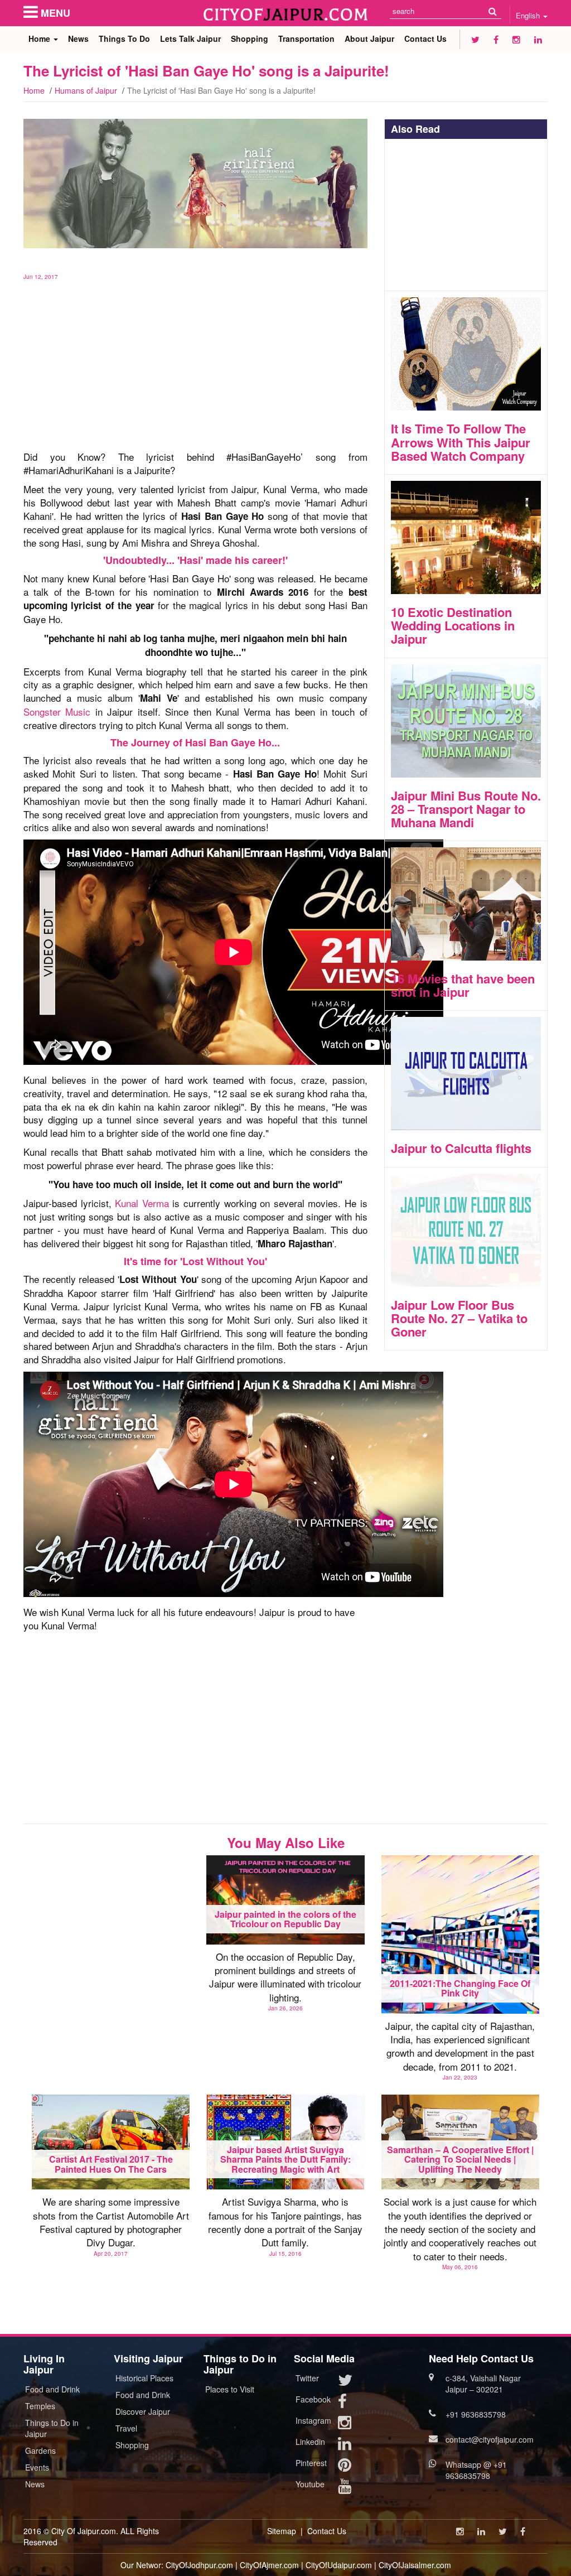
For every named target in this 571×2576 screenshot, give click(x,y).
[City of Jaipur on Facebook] (496, 39)
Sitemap (282, 2531)
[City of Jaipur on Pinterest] (345, 2467)
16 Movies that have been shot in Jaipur (463, 985)
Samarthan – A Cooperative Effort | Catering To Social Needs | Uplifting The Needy (460, 2159)
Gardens (40, 2450)
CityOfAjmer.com (269, 2565)
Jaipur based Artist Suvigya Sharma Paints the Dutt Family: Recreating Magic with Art (285, 2159)
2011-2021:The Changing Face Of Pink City (460, 1988)
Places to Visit (230, 2389)
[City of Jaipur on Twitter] (475, 39)
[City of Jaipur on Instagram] (516, 39)
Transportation (306, 38)
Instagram (313, 2420)
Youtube (310, 2484)
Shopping (250, 38)
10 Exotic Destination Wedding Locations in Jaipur (453, 625)
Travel (126, 2428)
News (78, 38)
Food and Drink (52, 2389)
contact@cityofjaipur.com (490, 2439)
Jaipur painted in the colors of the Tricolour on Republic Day (285, 1919)
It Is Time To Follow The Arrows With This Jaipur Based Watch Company (461, 442)
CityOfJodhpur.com (199, 2565)
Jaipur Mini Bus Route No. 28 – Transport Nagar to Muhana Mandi (466, 809)
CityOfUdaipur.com (339, 2565)
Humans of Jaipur (86, 90)
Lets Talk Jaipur (190, 38)
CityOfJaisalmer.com (415, 2565)
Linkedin (310, 2442)
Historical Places (144, 2378)
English (529, 15)
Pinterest (311, 2463)
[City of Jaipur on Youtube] (345, 2488)
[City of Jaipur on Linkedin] (538, 39)
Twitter (307, 2378)
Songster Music (57, 711)
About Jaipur (369, 38)
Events (37, 2467)
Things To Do (124, 38)
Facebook (313, 2399)
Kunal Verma (142, 1203)
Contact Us (425, 38)
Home (40, 38)
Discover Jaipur (143, 2411)
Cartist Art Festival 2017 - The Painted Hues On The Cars (111, 2164)
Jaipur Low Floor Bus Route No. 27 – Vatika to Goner (459, 1318)
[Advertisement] (195, 359)
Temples (40, 2406)
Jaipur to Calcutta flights (461, 1148)
